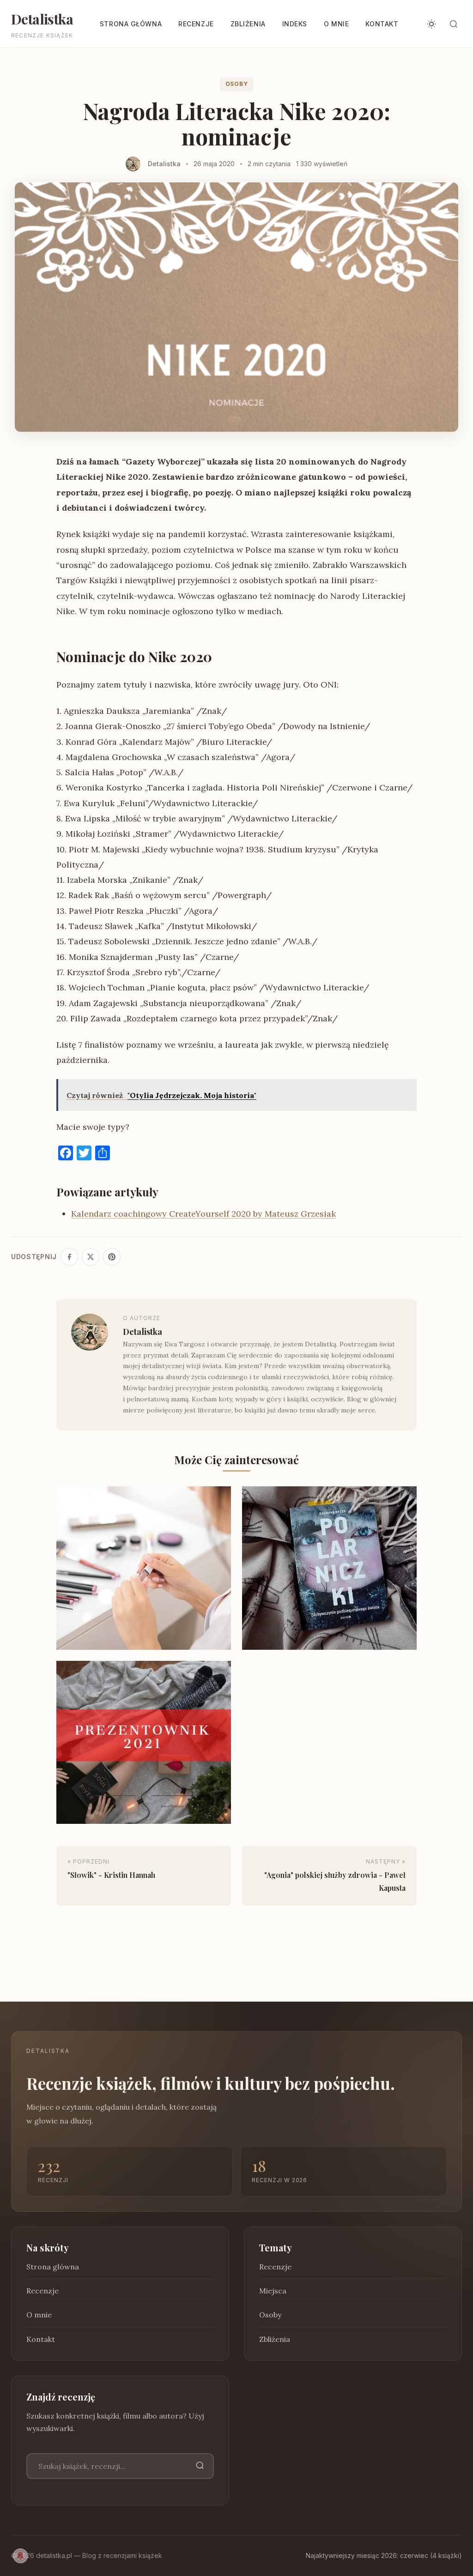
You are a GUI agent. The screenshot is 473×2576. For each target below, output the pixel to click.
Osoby (237, 84)
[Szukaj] (200, 2466)
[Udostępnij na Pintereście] (112, 1257)
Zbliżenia (248, 24)
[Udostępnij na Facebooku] (69, 1257)
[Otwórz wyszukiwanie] (454, 24)
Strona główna (131, 24)
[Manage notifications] (20, 2556)
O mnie (336, 24)
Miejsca (273, 2291)
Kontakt (382, 24)
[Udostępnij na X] (91, 1257)
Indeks (295, 24)
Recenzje (196, 24)
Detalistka (42, 19)
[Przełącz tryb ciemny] (431, 24)
